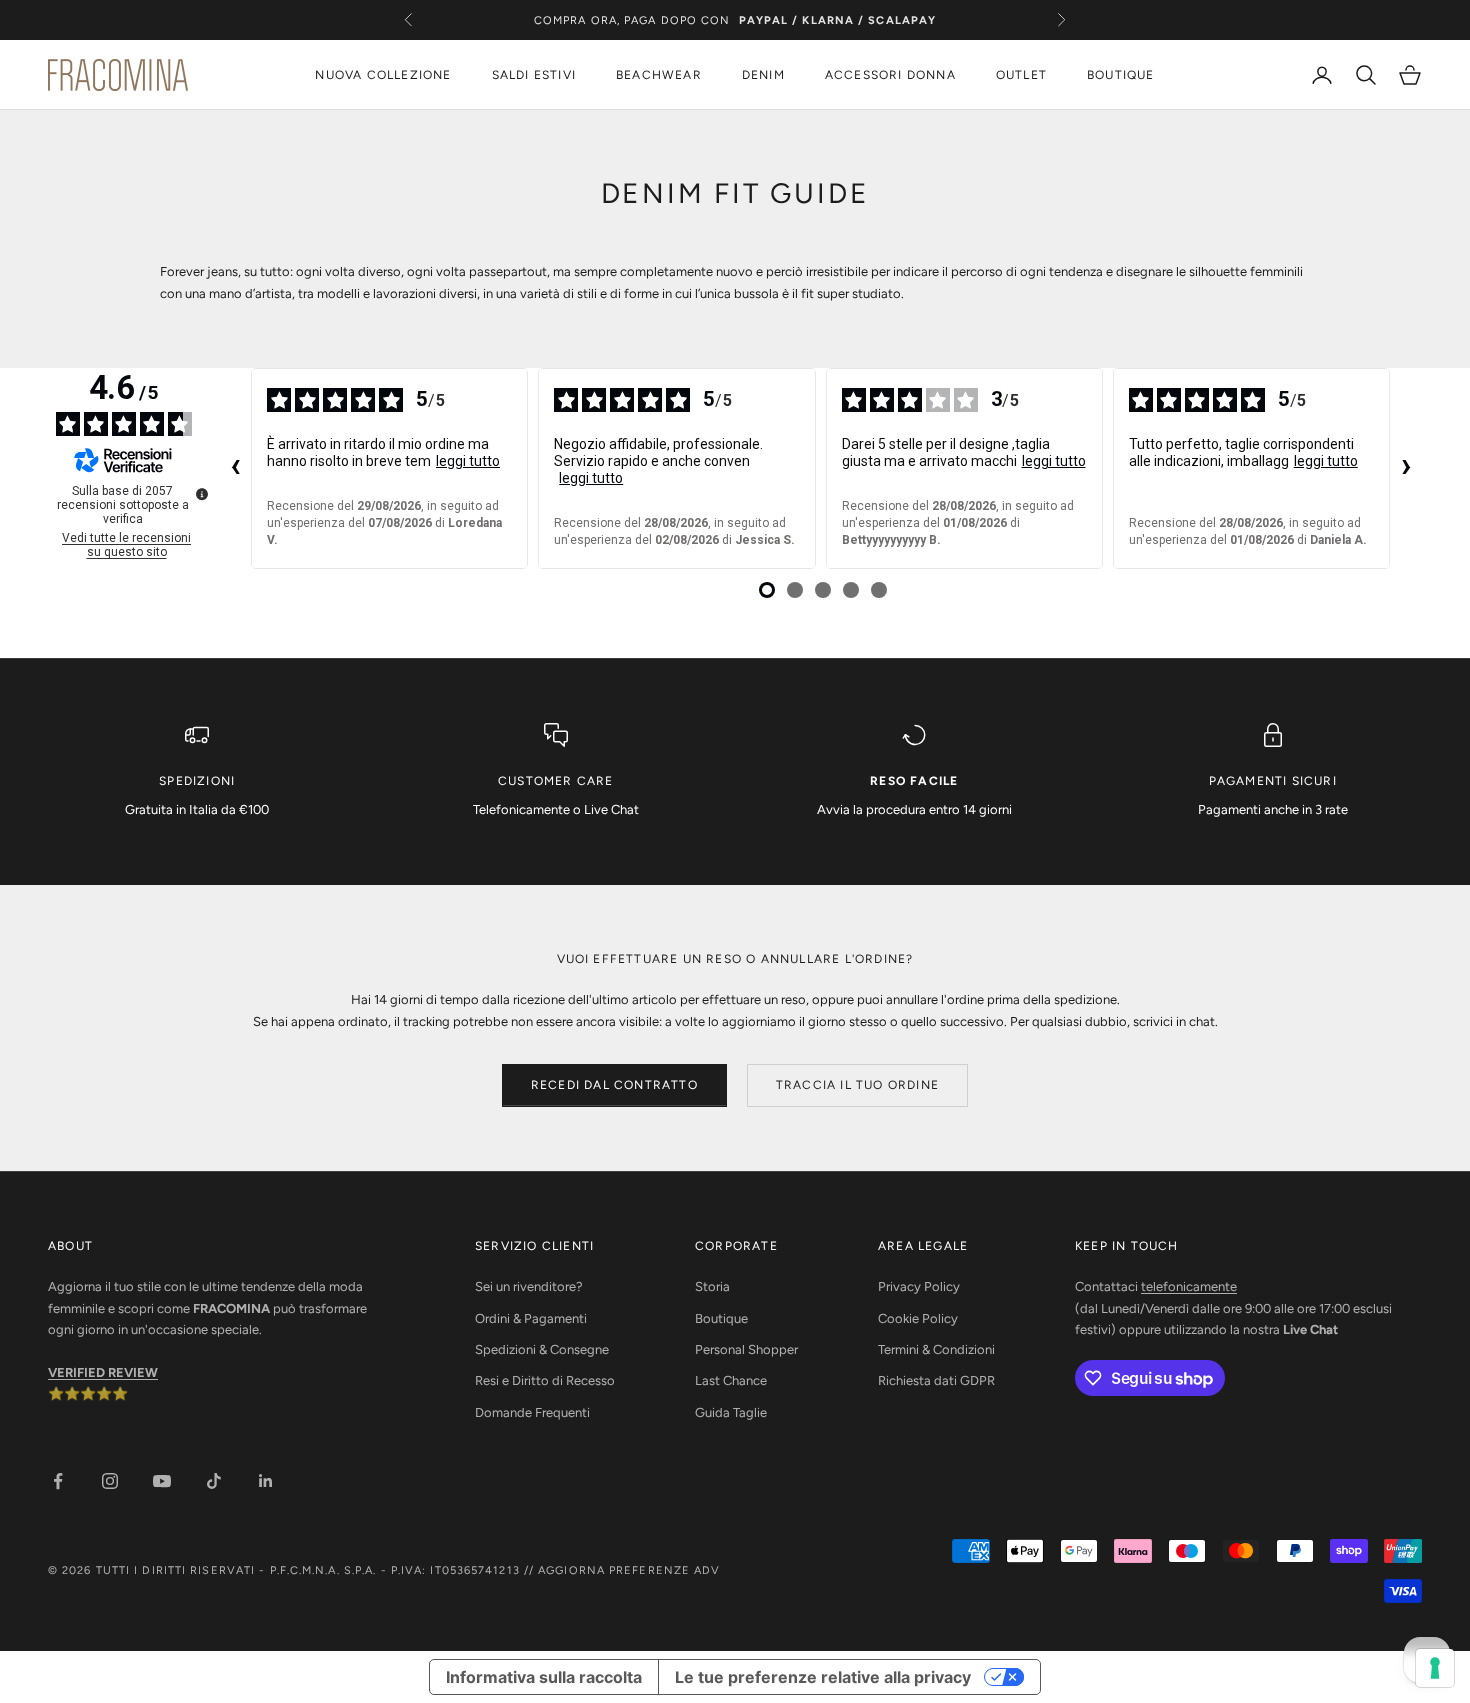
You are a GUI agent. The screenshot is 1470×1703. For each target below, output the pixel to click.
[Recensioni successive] (1406, 469)
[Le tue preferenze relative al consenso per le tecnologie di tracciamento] (1435, 1668)
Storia (712, 1286)
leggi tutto (468, 461)
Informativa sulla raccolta (544, 1677)
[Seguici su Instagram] (110, 1481)
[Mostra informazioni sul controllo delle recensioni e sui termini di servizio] (202, 494)
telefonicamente (1189, 1286)
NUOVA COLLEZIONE (383, 75)
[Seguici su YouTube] (162, 1481)
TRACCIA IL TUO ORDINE (857, 1085)
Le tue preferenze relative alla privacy (823, 1677)
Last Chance (731, 1380)
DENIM (763, 75)
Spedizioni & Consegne (542, 1349)
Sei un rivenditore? (529, 1286)
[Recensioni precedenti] (235, 469)
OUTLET (1021, 75)
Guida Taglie (731, 1412)
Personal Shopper (746, 1349)
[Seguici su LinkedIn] (266, 1481)
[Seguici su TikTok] (214, 1481)
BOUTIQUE (1121, 75)
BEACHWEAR (659, 75)
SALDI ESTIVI (534, 75)
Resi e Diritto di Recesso (545, 1380)
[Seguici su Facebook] (58, 1481)
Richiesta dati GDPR (936, 1380)
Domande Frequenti (532, 1412)
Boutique (721, 1318)
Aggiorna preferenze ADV (629, 1570)
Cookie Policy (918, 1318)
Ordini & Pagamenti (531, 1318)
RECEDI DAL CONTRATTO (614, 1085)
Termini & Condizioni (936, 1349)
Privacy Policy (919, 1286)
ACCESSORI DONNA (890, 75)
